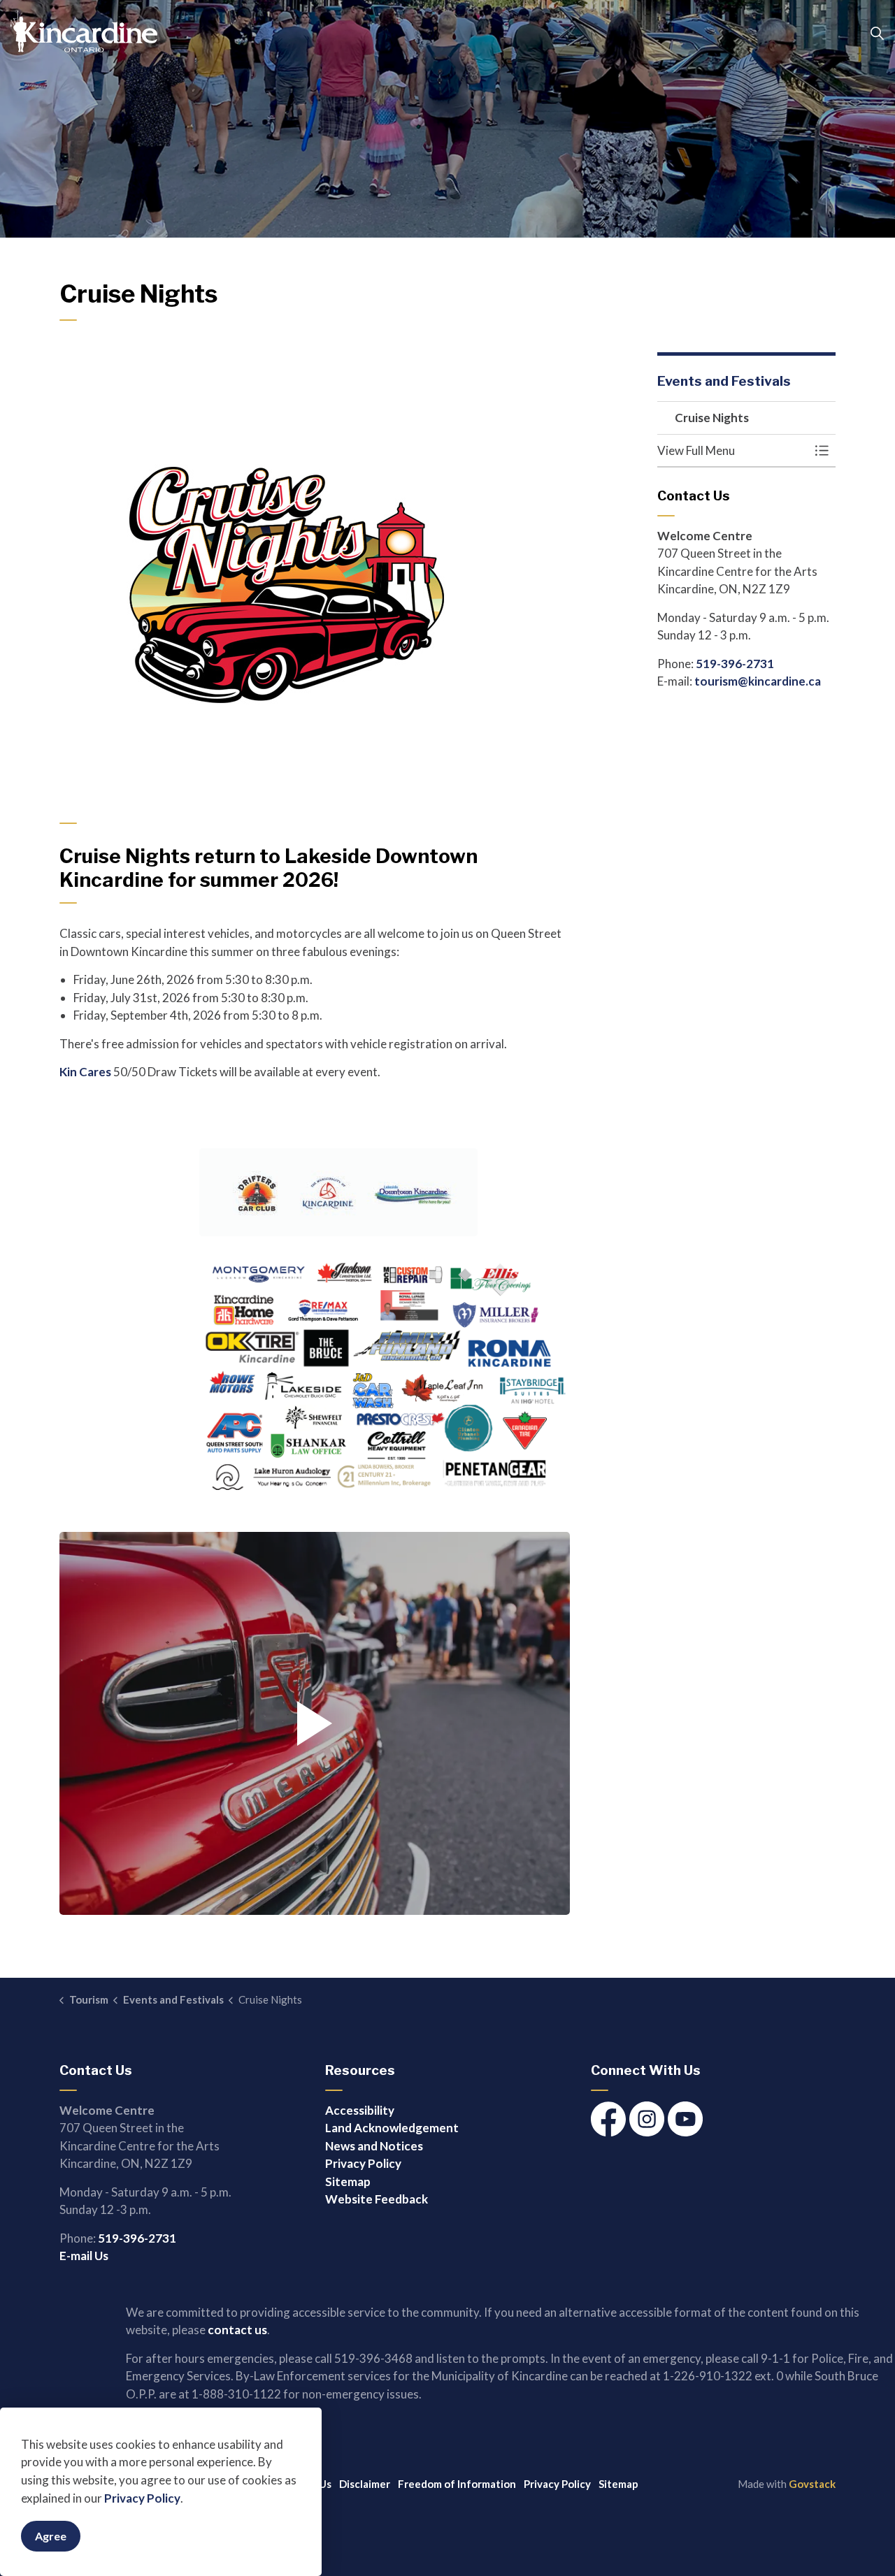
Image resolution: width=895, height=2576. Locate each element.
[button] (315, 1723)
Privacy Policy (142, 2498)
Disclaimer (365, 2484)
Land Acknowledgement (392, 2128)
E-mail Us (84, 2256)
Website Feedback (377, 2199)
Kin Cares (85, 1072)
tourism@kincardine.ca (758, 681)
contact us (237, 2330)
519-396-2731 (735, 664)
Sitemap (348, 2181)
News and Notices (374, 2146)
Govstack (812, 2484)
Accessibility (360, 2110)
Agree (51, 2536)
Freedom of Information (457, 2484)
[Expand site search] (877, 34)
